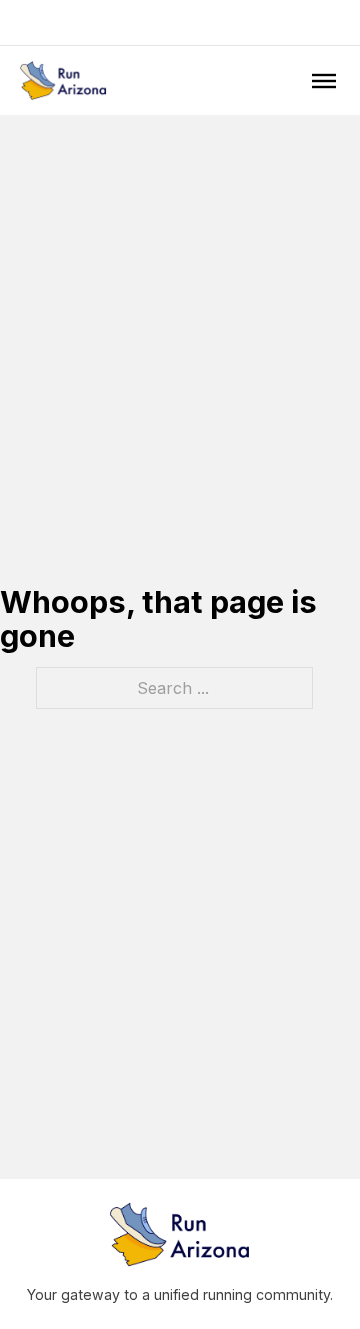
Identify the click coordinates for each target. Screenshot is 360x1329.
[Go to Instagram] (180, 22)
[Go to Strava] (206, 22)
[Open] (324, 80)
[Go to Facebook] (154, 22)
